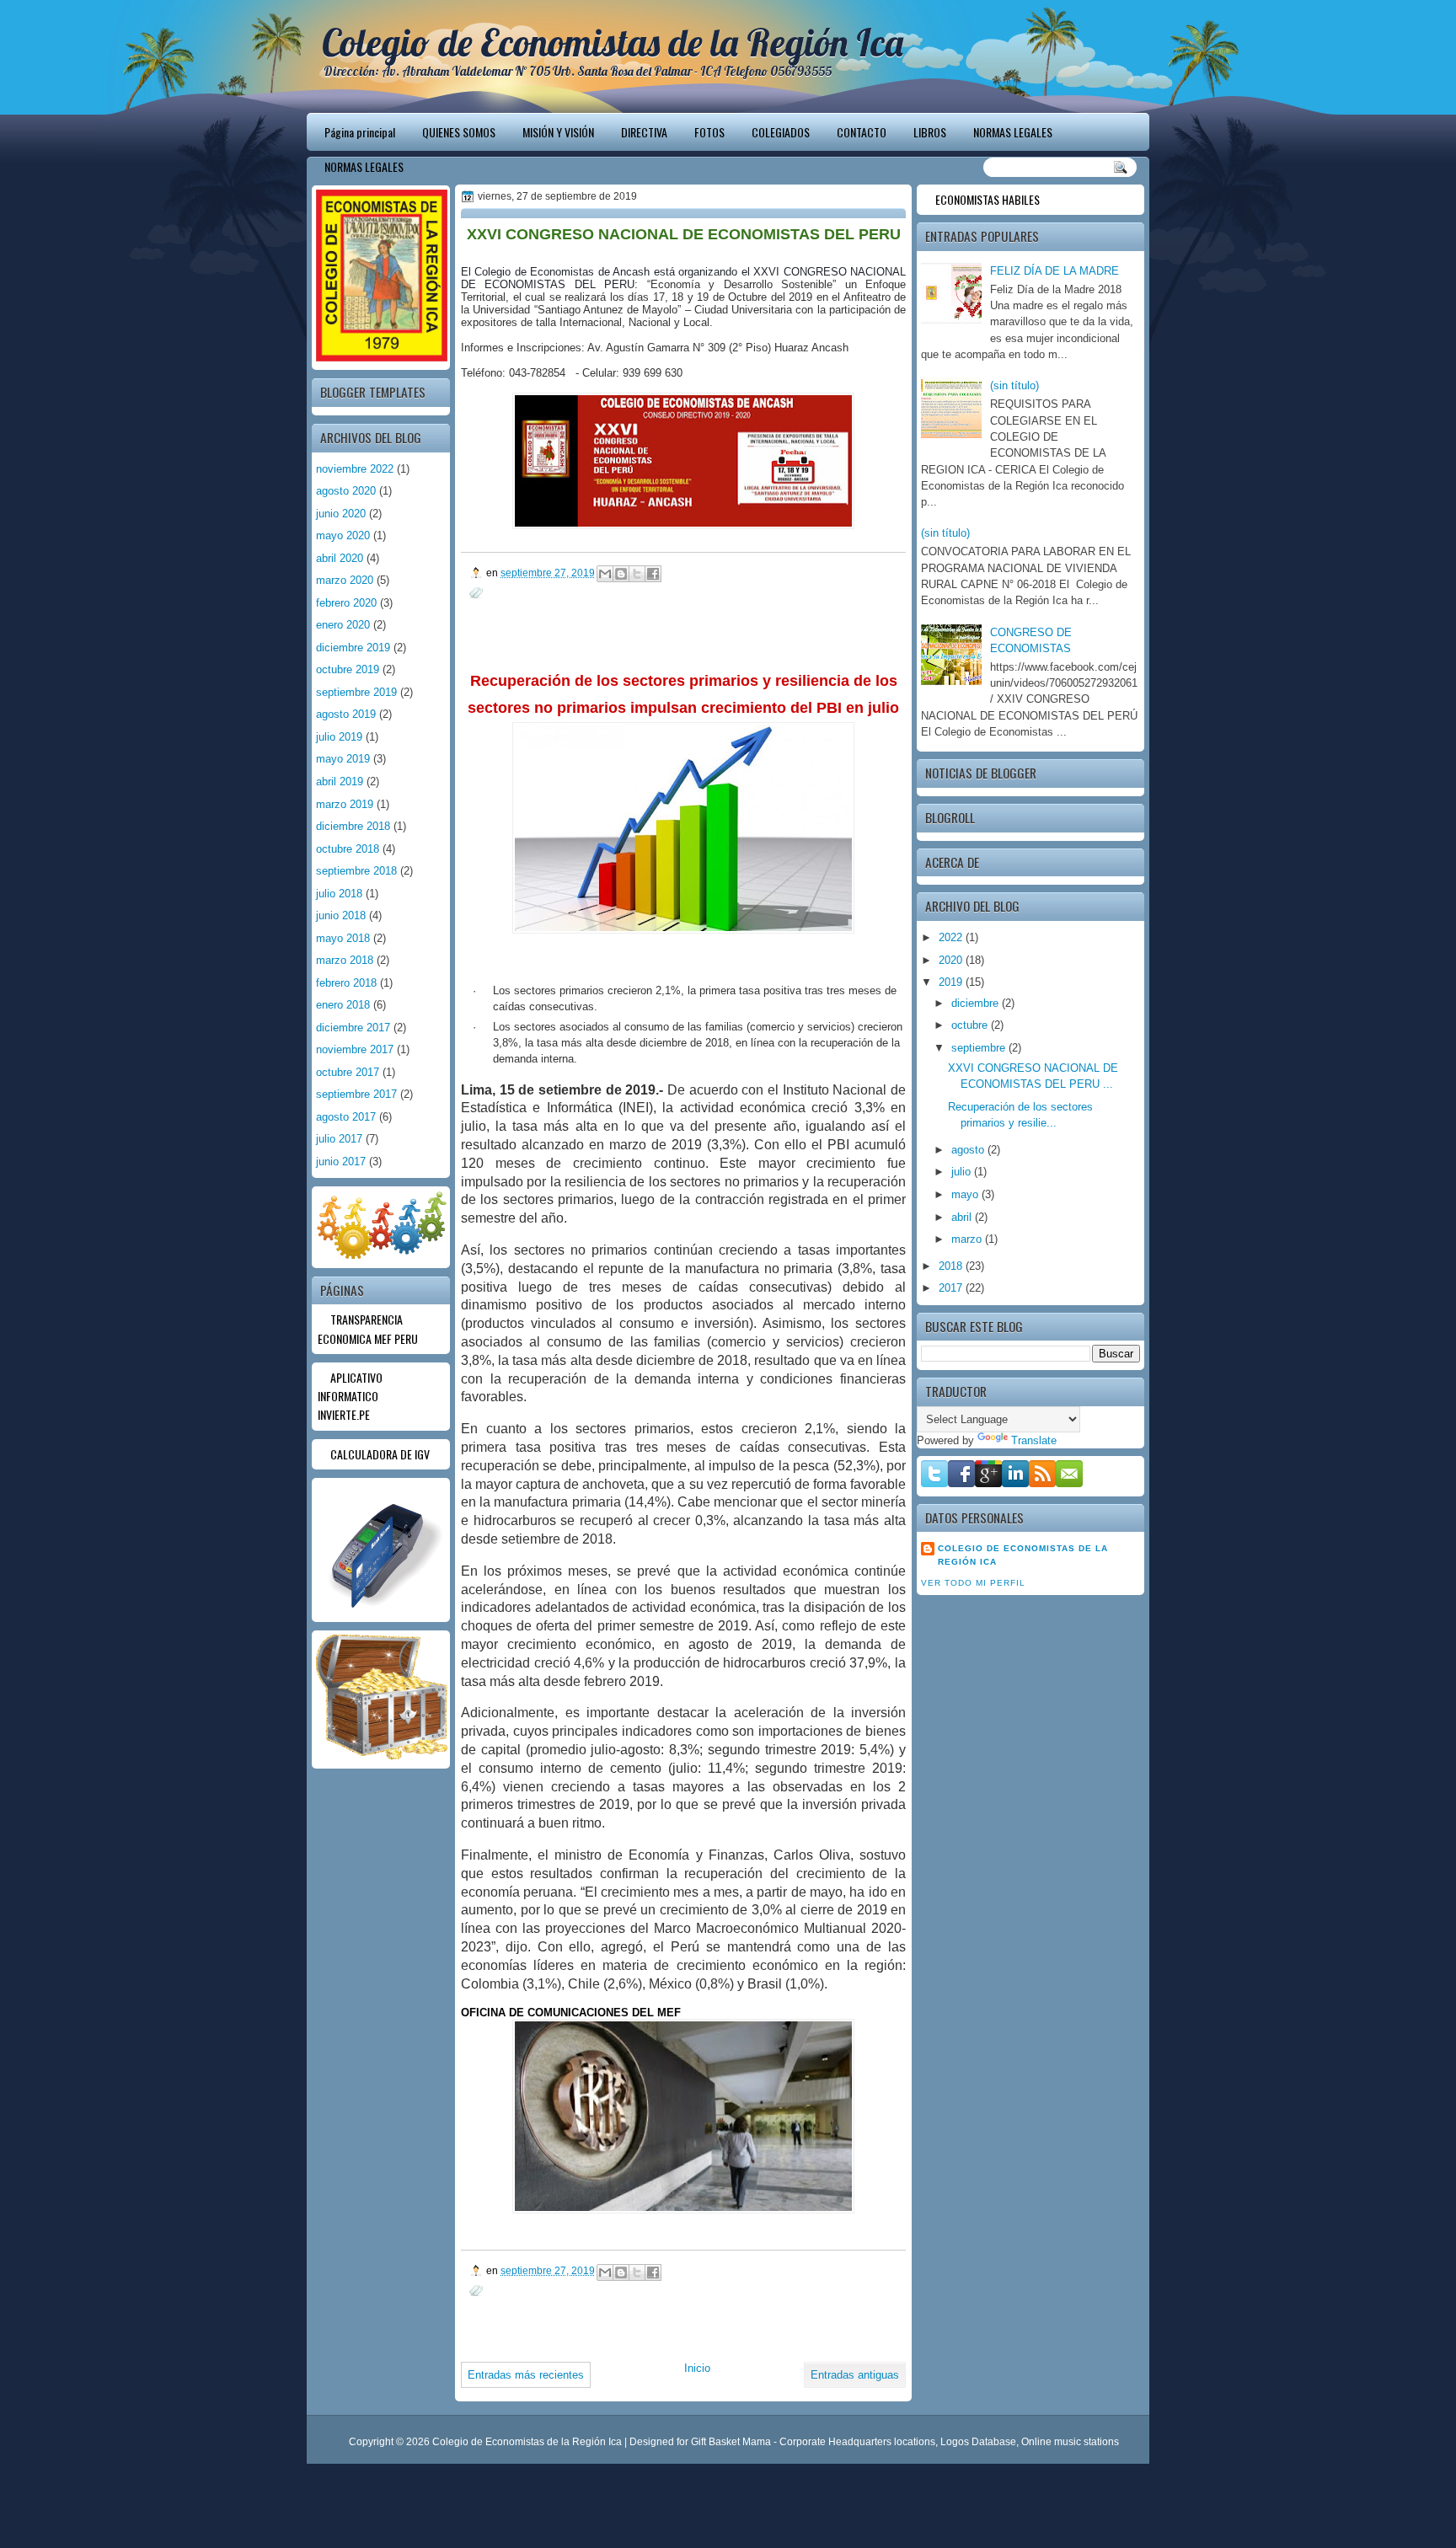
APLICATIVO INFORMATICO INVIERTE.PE (350, 1396)
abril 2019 (340, 782)
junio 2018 (341, 915)
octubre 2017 (348, 1072)
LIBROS (930, 132)
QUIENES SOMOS (459, 132)
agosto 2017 (346, 1117)
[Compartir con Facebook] (653, 574)
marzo (968, 1239)
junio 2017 (341, 1162)
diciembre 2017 (353, 1028)
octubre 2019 (348, 669)
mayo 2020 (343, 535)
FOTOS (709, 132)
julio (963, 1172)
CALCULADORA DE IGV (380, 1454)
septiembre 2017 (356, 1094)
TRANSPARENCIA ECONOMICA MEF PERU (368, 1328)
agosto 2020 (346, 491)
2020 (952, 960)
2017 (952, 1288)
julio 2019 (339, 737)
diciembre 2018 (353, 826)
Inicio (697, 2368)
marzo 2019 (345, 804)
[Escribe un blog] (621, 574)
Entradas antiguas (855, 2375)
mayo (966, 1194)
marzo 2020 (345, 580)
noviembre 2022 (355, 469)
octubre (971, 1025)
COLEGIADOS (781, 132)
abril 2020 (340, 558)
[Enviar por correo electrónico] (605, 574)
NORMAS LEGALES (1013, 132)
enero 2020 (343, 625)
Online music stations (1070, 2442)
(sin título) (1014, 385)
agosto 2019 (346, 714)
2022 (952, 937)
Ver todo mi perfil (973, 1583)
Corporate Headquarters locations (857, 2442)
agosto (969, 1150)
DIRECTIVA (644, 132)
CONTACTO (862, 132)
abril (963, 1217)
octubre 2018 (348, 849)
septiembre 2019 (356, 692)
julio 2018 (339, 894)
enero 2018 (343, 1005)
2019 (952, 982)
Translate (1034, 1440)
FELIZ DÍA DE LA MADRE (1055, 271)
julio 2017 (339, 1139)
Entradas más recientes (526, 2375)
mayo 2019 (343, 759)
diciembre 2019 (353, 648)
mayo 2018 (343, 938)
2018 (952, 1266)
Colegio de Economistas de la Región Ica (613, 42)
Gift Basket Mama (731, 2442)
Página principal (360, 132)
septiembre (980, 1048)
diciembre (977, 1003)
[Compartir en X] (637, 574)
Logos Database (978, 2442)
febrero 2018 (346, 983)
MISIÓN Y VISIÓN (558, 132)
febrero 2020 (346, 603)
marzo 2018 (345, 960)
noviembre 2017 (355, 1049)
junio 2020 (341, 514)
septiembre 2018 (356, 871)
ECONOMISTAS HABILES (988, 199)
